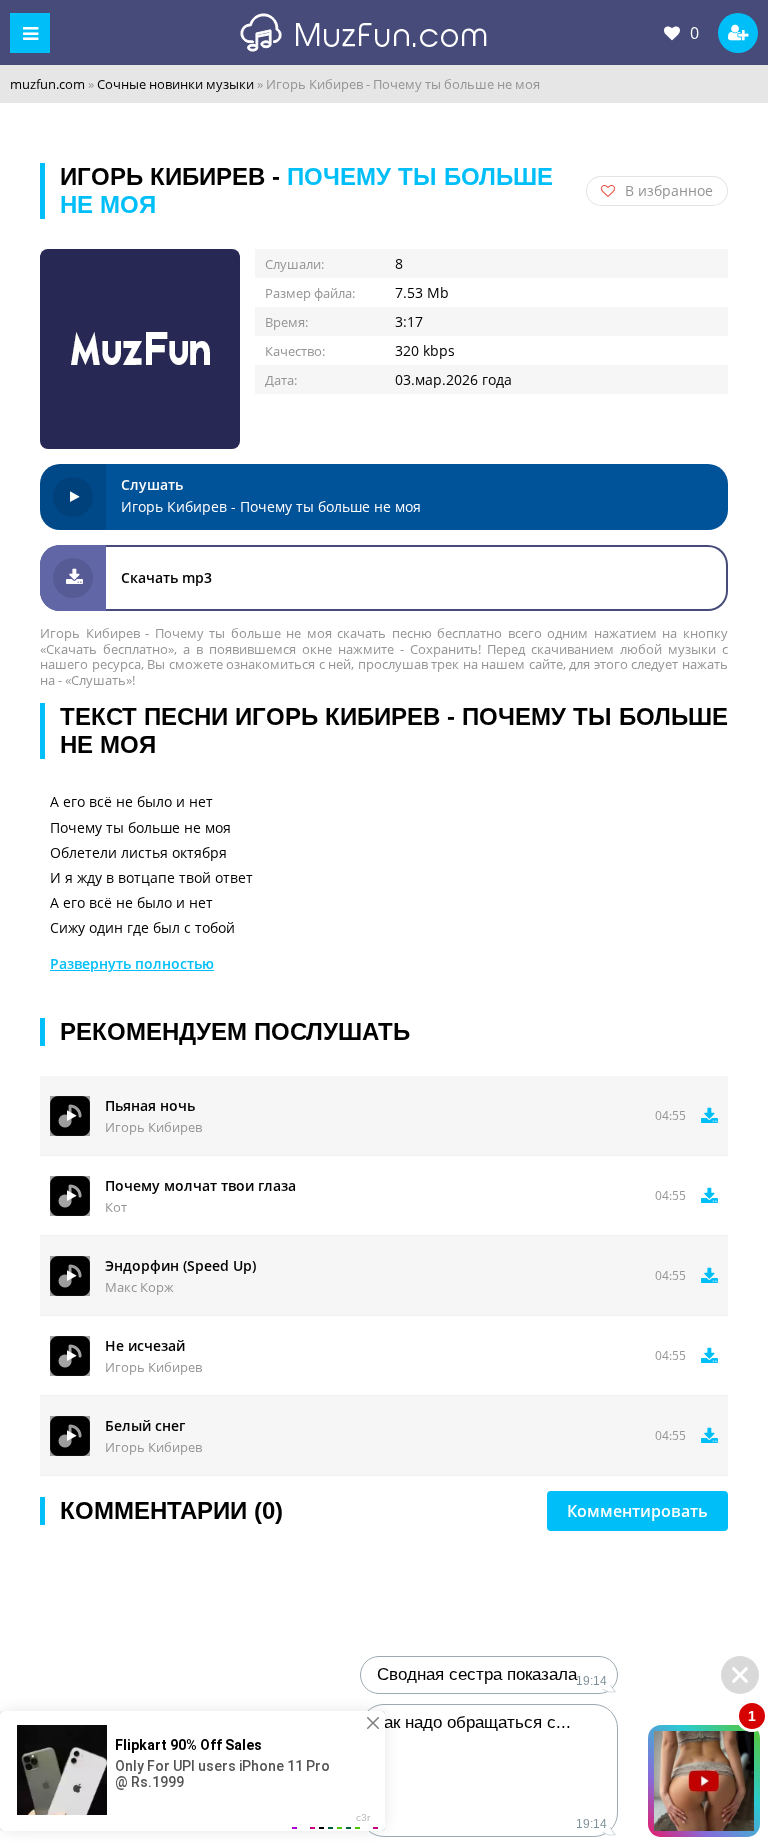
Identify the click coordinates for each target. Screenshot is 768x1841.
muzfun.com (47, 84)
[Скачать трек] (709, 1116)
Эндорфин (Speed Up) (180, 1265)
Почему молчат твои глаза (200, 1185)
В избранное (669, 190)
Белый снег (145, 1425)
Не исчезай (145, 1345)
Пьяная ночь (150, 1105)
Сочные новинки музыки (175, 84)
